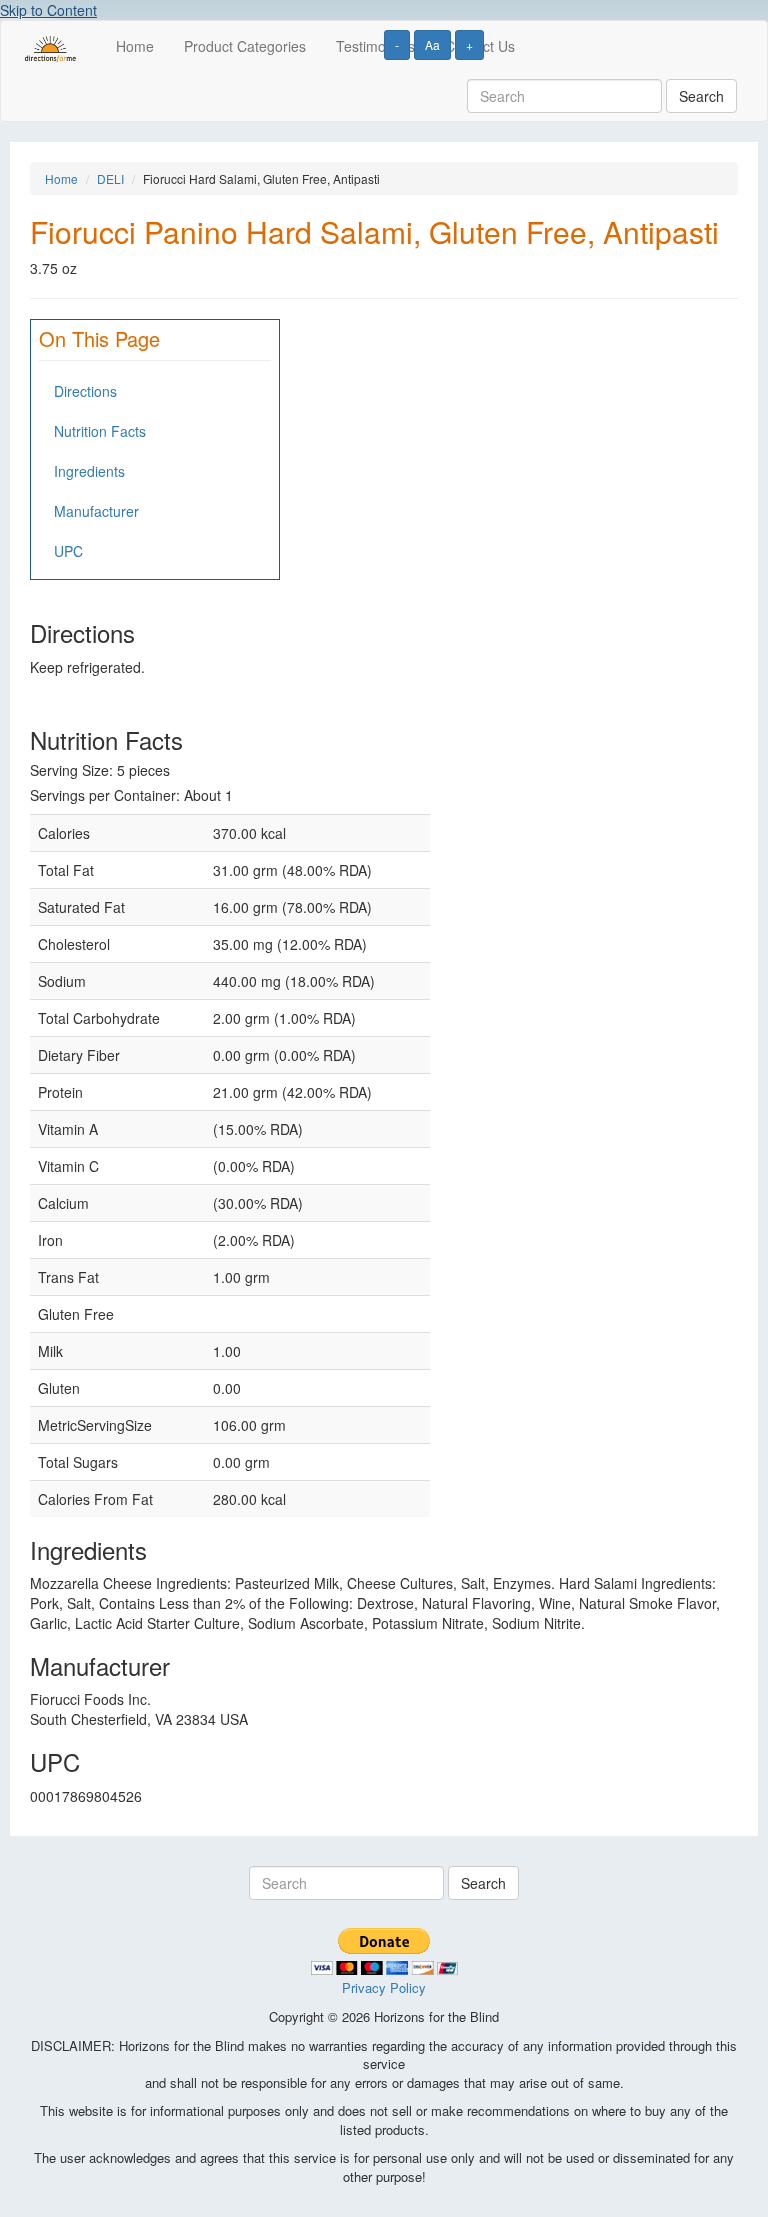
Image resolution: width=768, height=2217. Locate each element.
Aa (432, 44)
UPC (68, 551)
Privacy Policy (384, 1987)
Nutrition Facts (100, 431)
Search (701, 96)
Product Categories (245, 46)
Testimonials (375, 46)
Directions (85, 391)
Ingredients (89, 471)
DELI (110, 178)
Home (135, 46)
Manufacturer (96, 511)
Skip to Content (48, 10)
